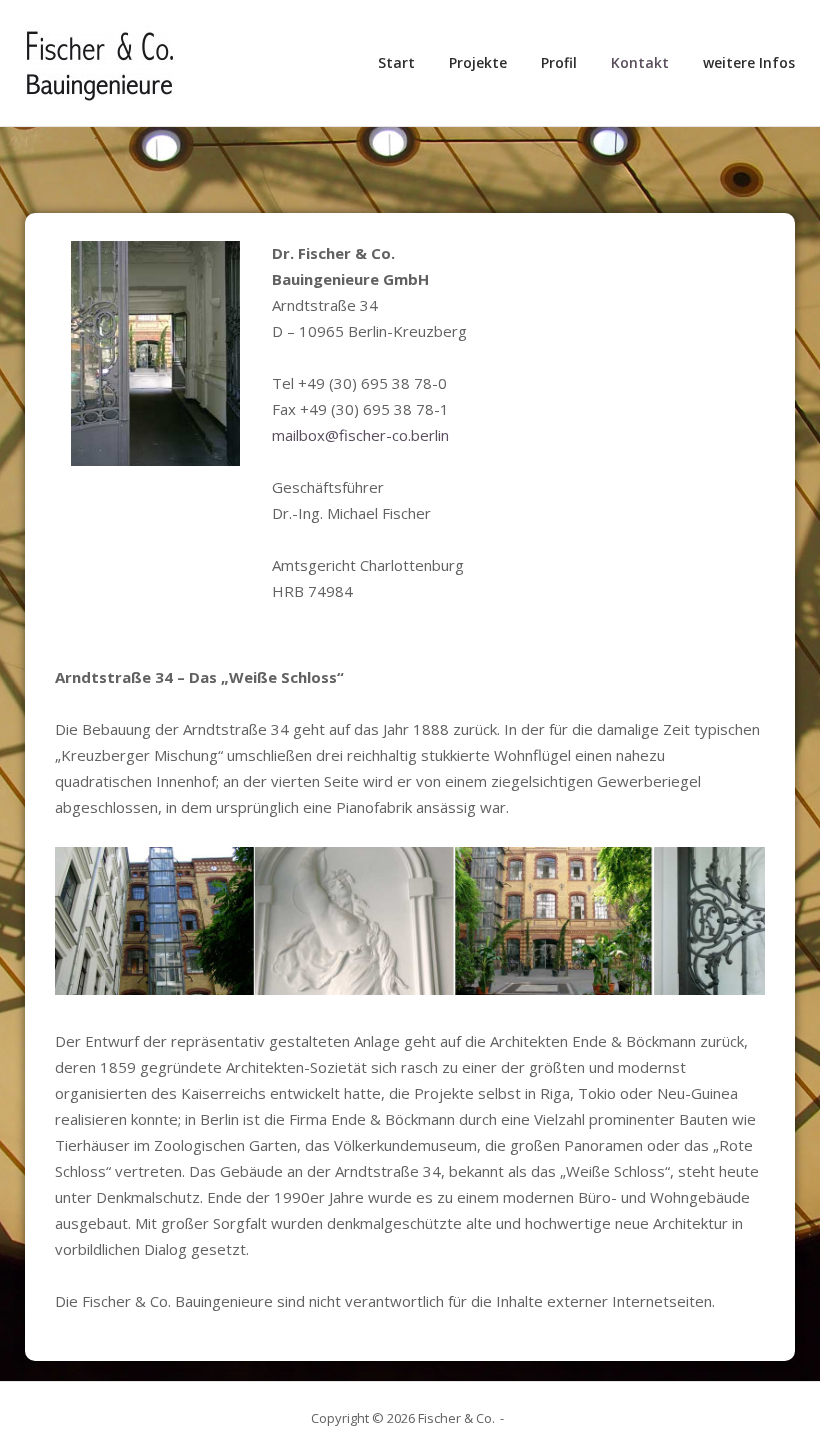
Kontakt (640, 62)
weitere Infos (749, 62)
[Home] (100, 61)
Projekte (478, 62)
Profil (559, 62)
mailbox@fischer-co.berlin (360, 435)
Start (396, 62)
